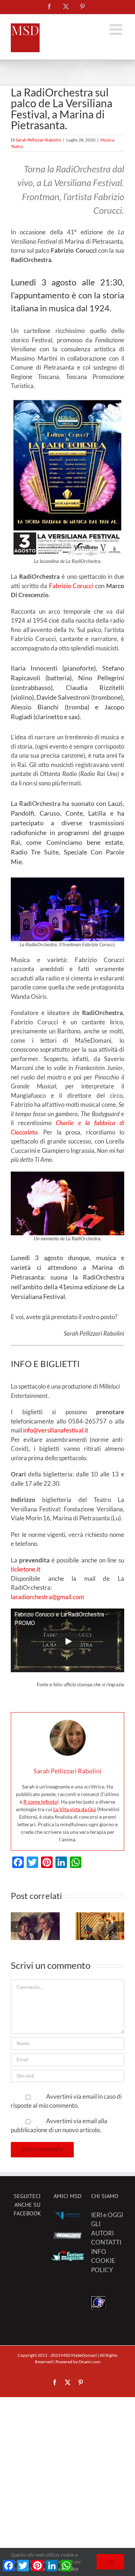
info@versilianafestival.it (56, 1430)
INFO (99, 2252)
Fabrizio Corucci (71, 586)
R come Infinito (40, 1802)
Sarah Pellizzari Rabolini (39, 140)
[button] (16, 1927)
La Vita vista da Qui (75, 1809)
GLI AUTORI (102, 2228)
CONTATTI (106, 2242)
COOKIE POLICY (103, 2265)
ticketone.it (26, 1569)
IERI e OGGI (107, 2215)
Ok (110, 2562)
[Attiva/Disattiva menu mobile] (117, 29)
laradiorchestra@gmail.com (47, 1597)
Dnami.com (89, 2362)
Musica (107, 140)
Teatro (17, 146)
